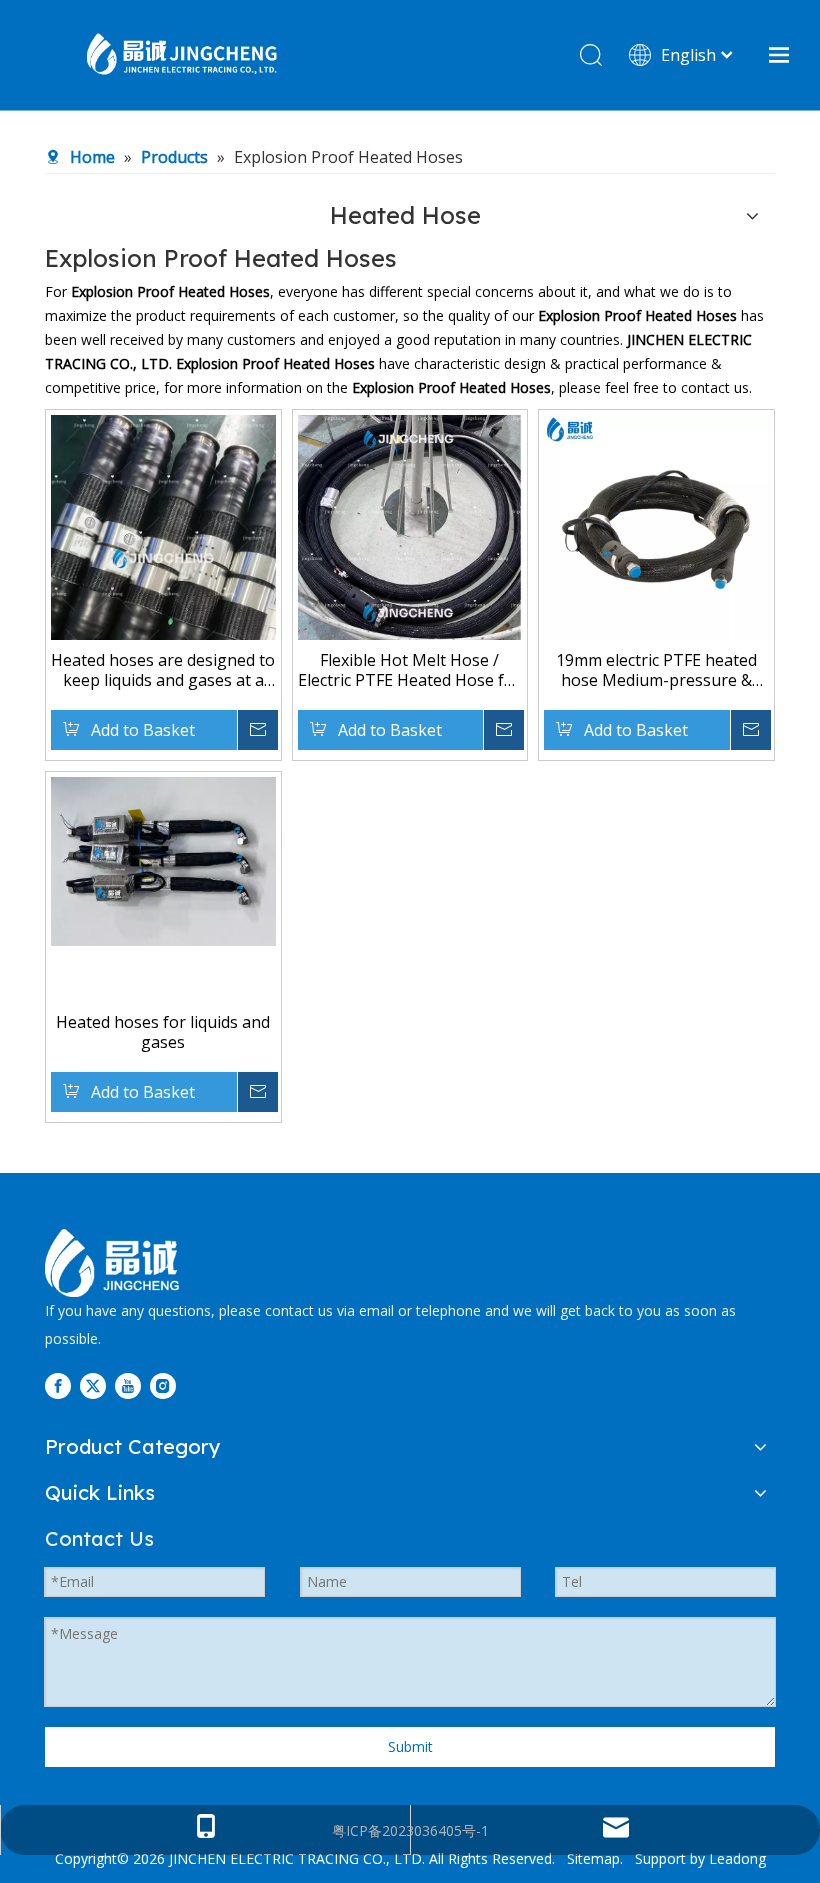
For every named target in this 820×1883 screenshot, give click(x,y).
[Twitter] (93, 1386)
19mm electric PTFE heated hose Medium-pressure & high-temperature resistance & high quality (656, 670)
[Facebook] (58, 1386)
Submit (410, 1746)
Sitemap (593, 1858)
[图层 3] (112, 1263)
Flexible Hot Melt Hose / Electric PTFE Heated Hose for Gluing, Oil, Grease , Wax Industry (409, 670)
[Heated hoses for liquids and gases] (163, 860)
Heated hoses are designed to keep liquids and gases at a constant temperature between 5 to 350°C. (163, 670)
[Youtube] (128, 1386)
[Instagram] (163, 1386)
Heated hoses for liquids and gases (163, 1032)
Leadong (737, 1858)
